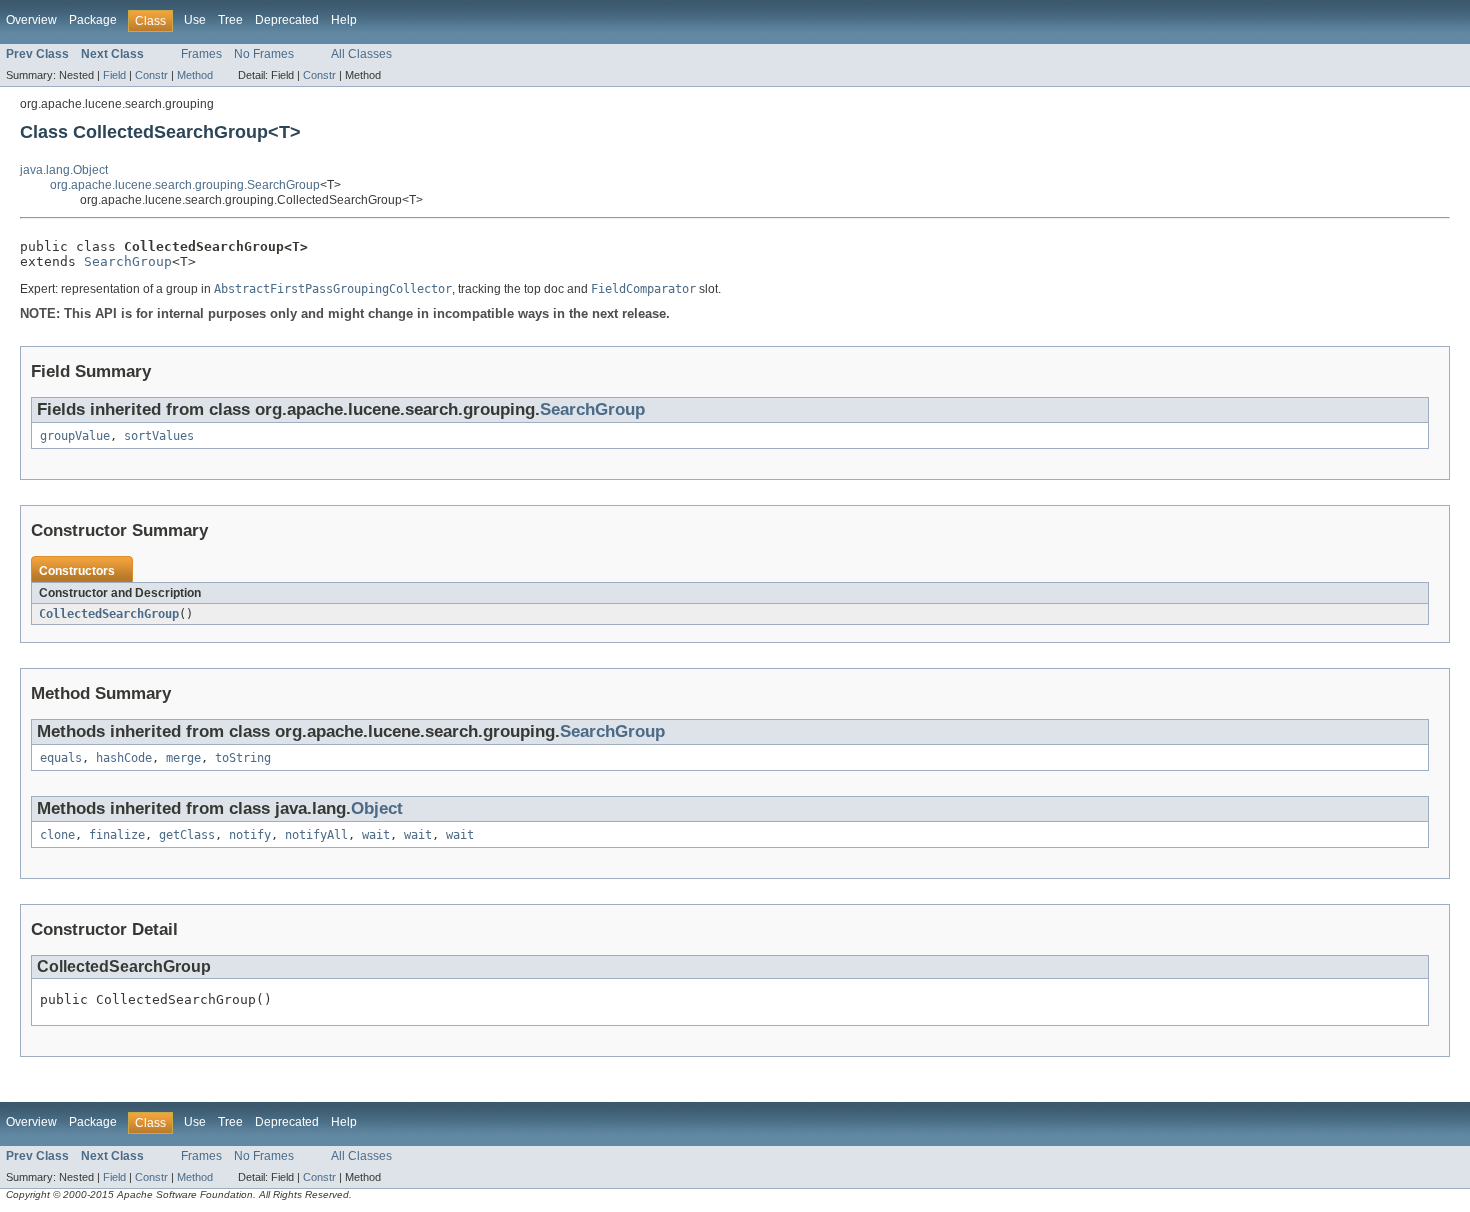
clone (57, 835)
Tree (230, 20)
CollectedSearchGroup (109, 614)
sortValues (159, 436)
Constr (151, 75)
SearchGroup (128, 261)
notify (250, 835)
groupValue (75, 436)
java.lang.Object (64, 170)
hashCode (124, 758)
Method (195, 75)
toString (243, 758)
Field (114, 75)
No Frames (264, 54)
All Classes (361, 54)
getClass (187, 835)
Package (93, 20)
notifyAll (316, 835)
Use (195, 20)
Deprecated (287, 20)
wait (376, 835)
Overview (31, 20)
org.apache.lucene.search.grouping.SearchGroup (185, 185)
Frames (201, 54)
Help (344, 20)
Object (377, 808)
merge (183, 758)
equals (61, 758)
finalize (117, 835)
